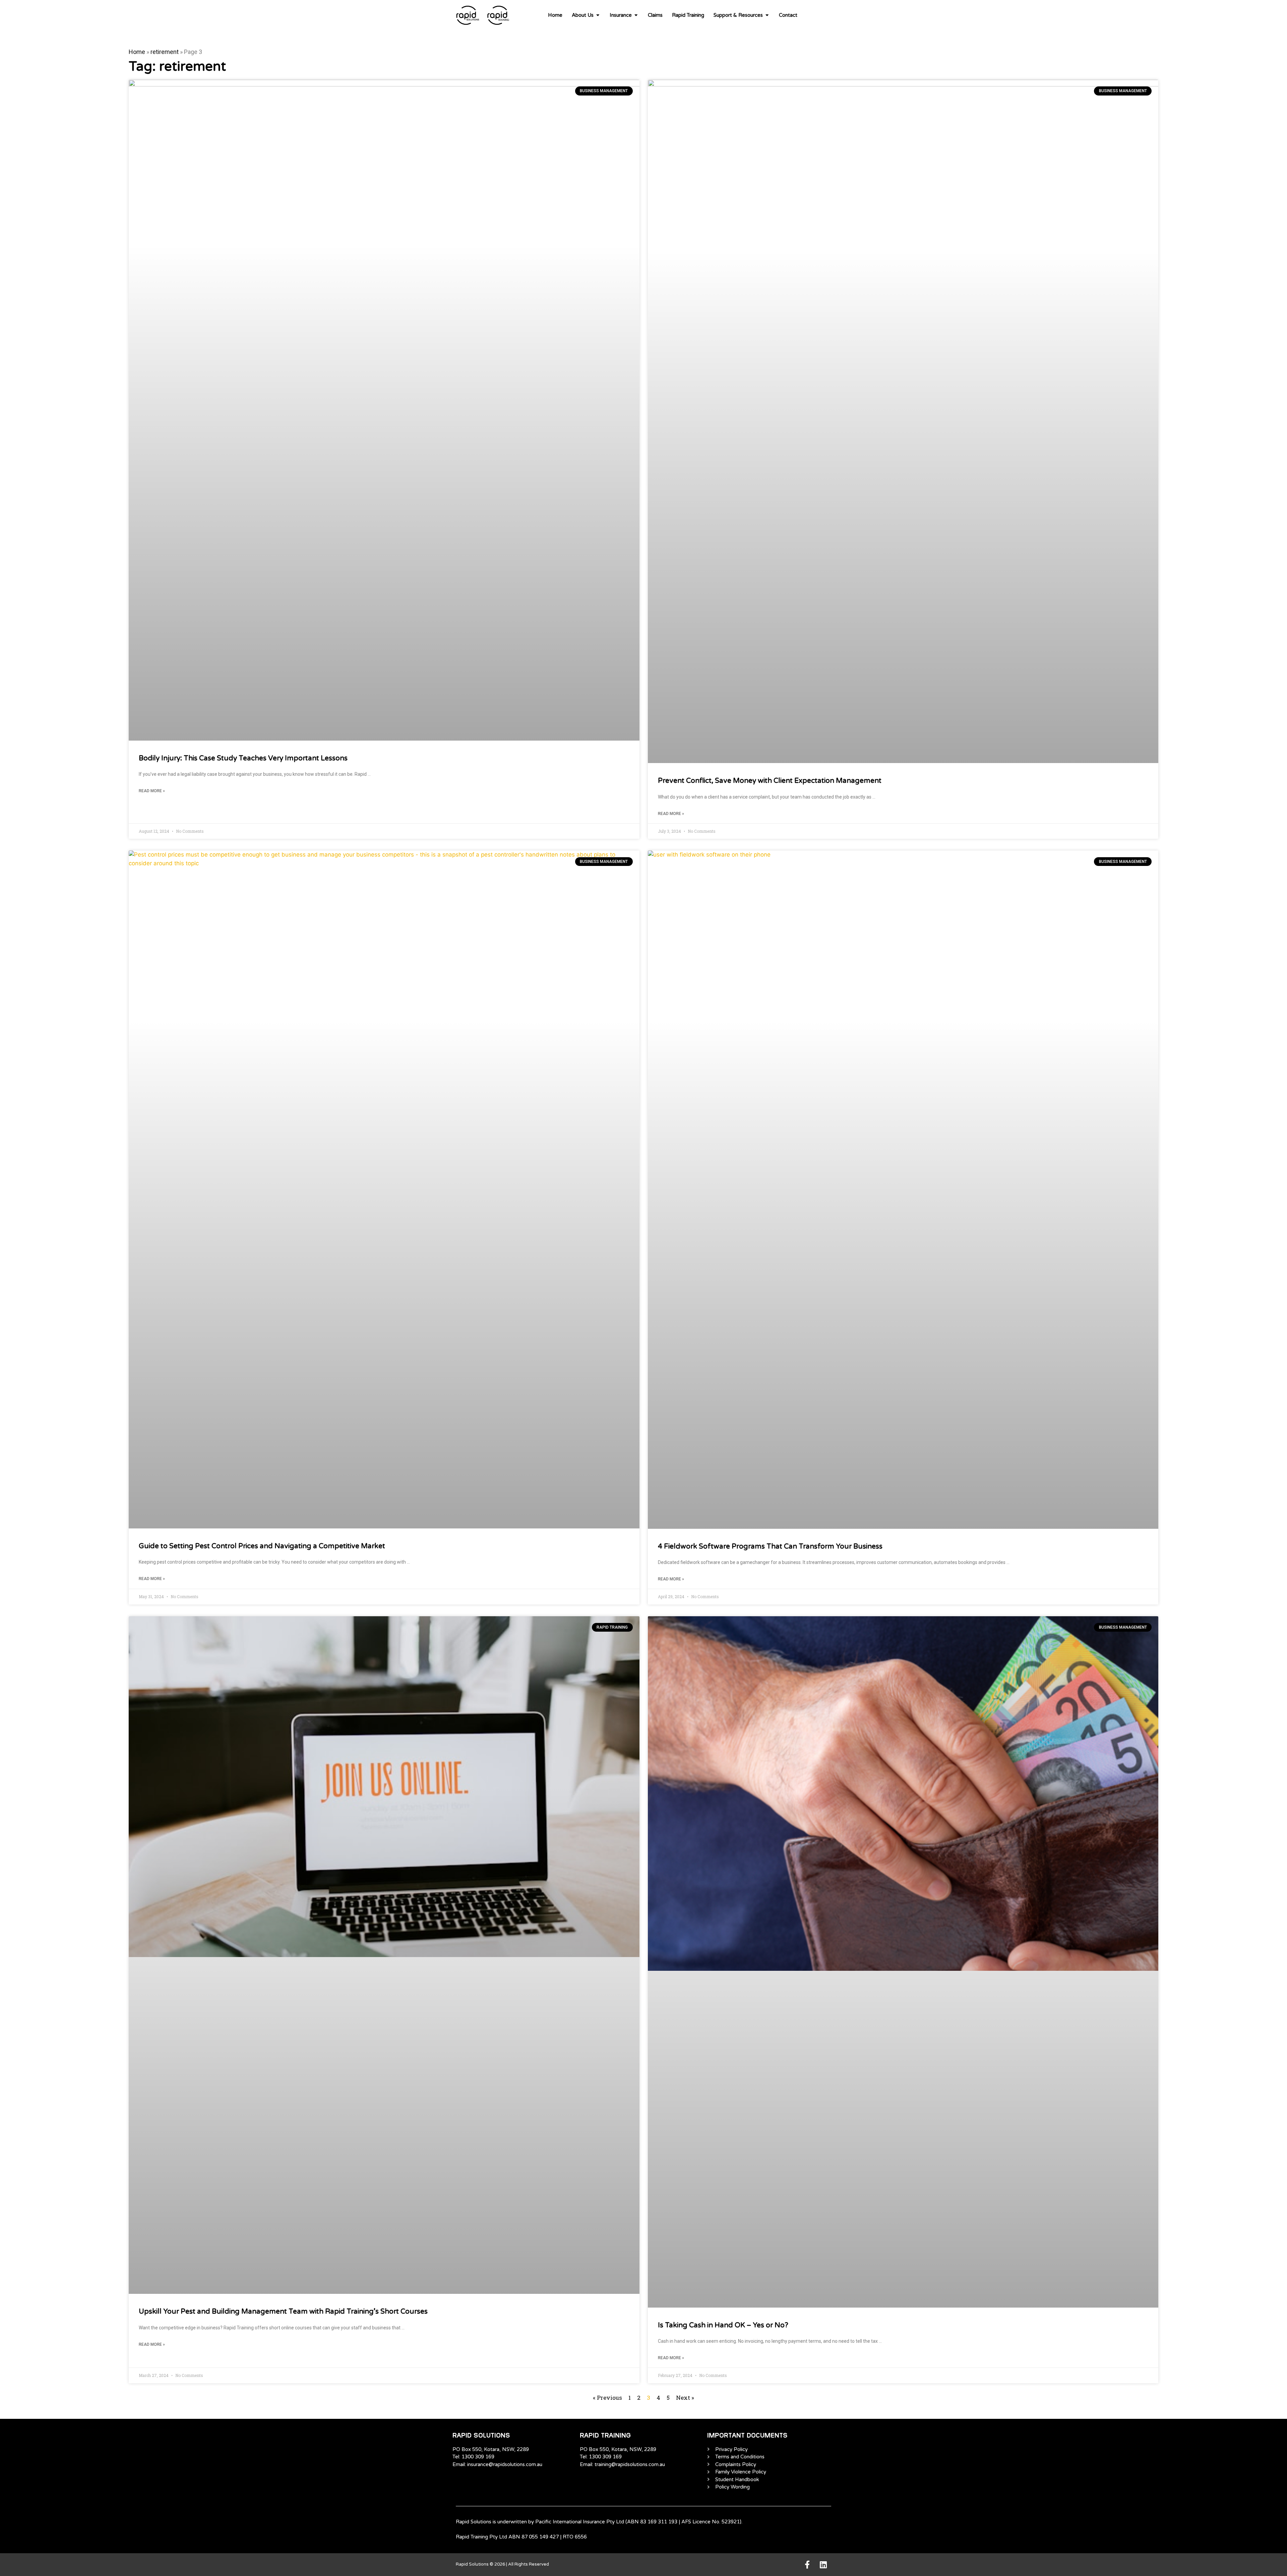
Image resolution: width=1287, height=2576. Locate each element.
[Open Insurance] (636, 15)
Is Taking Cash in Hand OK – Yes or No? (723, 2325)
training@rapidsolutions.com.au (630, 2464)
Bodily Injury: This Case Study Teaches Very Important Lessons (243, 758)
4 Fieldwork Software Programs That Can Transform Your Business (770, 1546)
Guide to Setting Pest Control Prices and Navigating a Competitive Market (262, 1546)
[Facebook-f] (807, 2565)
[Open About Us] (598, 15)
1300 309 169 (478, 2457)
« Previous (607, 2398)
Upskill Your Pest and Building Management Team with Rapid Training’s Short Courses (283, 2311)
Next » (685, 2398)
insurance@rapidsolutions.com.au (505, 2464)
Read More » (152, 791)
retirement (165, 52)
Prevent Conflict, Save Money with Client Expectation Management (770, 781)
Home (137, 52)
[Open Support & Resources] (767, 15)
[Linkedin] (823, 2565)
